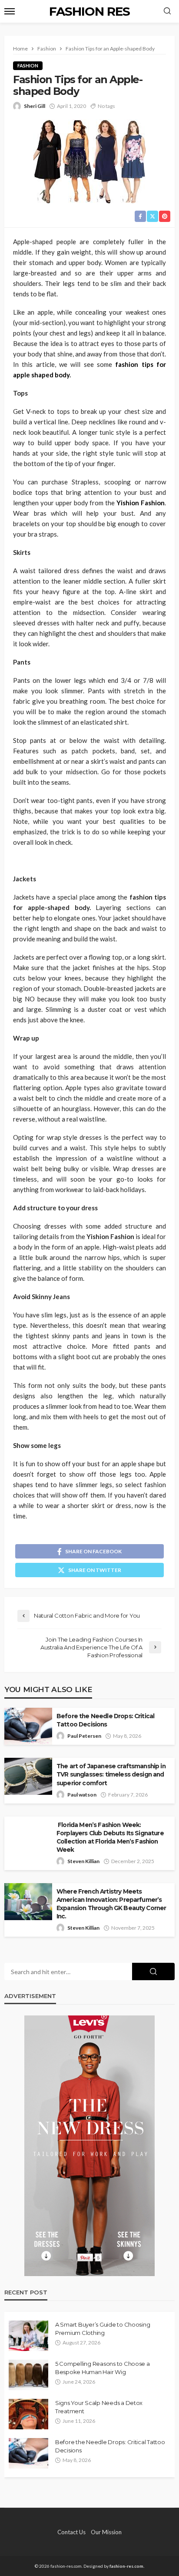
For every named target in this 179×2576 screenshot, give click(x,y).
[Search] (167, 11)
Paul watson (82, 1795)
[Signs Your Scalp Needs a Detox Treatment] (28, 2414)
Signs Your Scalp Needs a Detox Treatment (99, 2407)
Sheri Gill (35, 106)
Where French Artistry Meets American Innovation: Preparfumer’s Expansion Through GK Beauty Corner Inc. (111, 1904)
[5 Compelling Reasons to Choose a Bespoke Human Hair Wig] (28, 2375)
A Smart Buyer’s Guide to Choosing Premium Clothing (103, 2328)
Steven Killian (83, 1861)
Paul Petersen (84, 1736)
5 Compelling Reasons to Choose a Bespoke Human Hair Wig (103, 2368)
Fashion (28, 65)
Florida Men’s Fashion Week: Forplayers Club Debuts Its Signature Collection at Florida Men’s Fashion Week (110, 1837)
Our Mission (106, 2532)
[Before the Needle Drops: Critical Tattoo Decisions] (28, 2453)
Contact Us (71, 2532)
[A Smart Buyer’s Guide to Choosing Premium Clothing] (28, 2336)
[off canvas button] (10, 11)
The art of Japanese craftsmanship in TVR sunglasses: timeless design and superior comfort (111, 1774)
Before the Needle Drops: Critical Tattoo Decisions (105, 1720)
